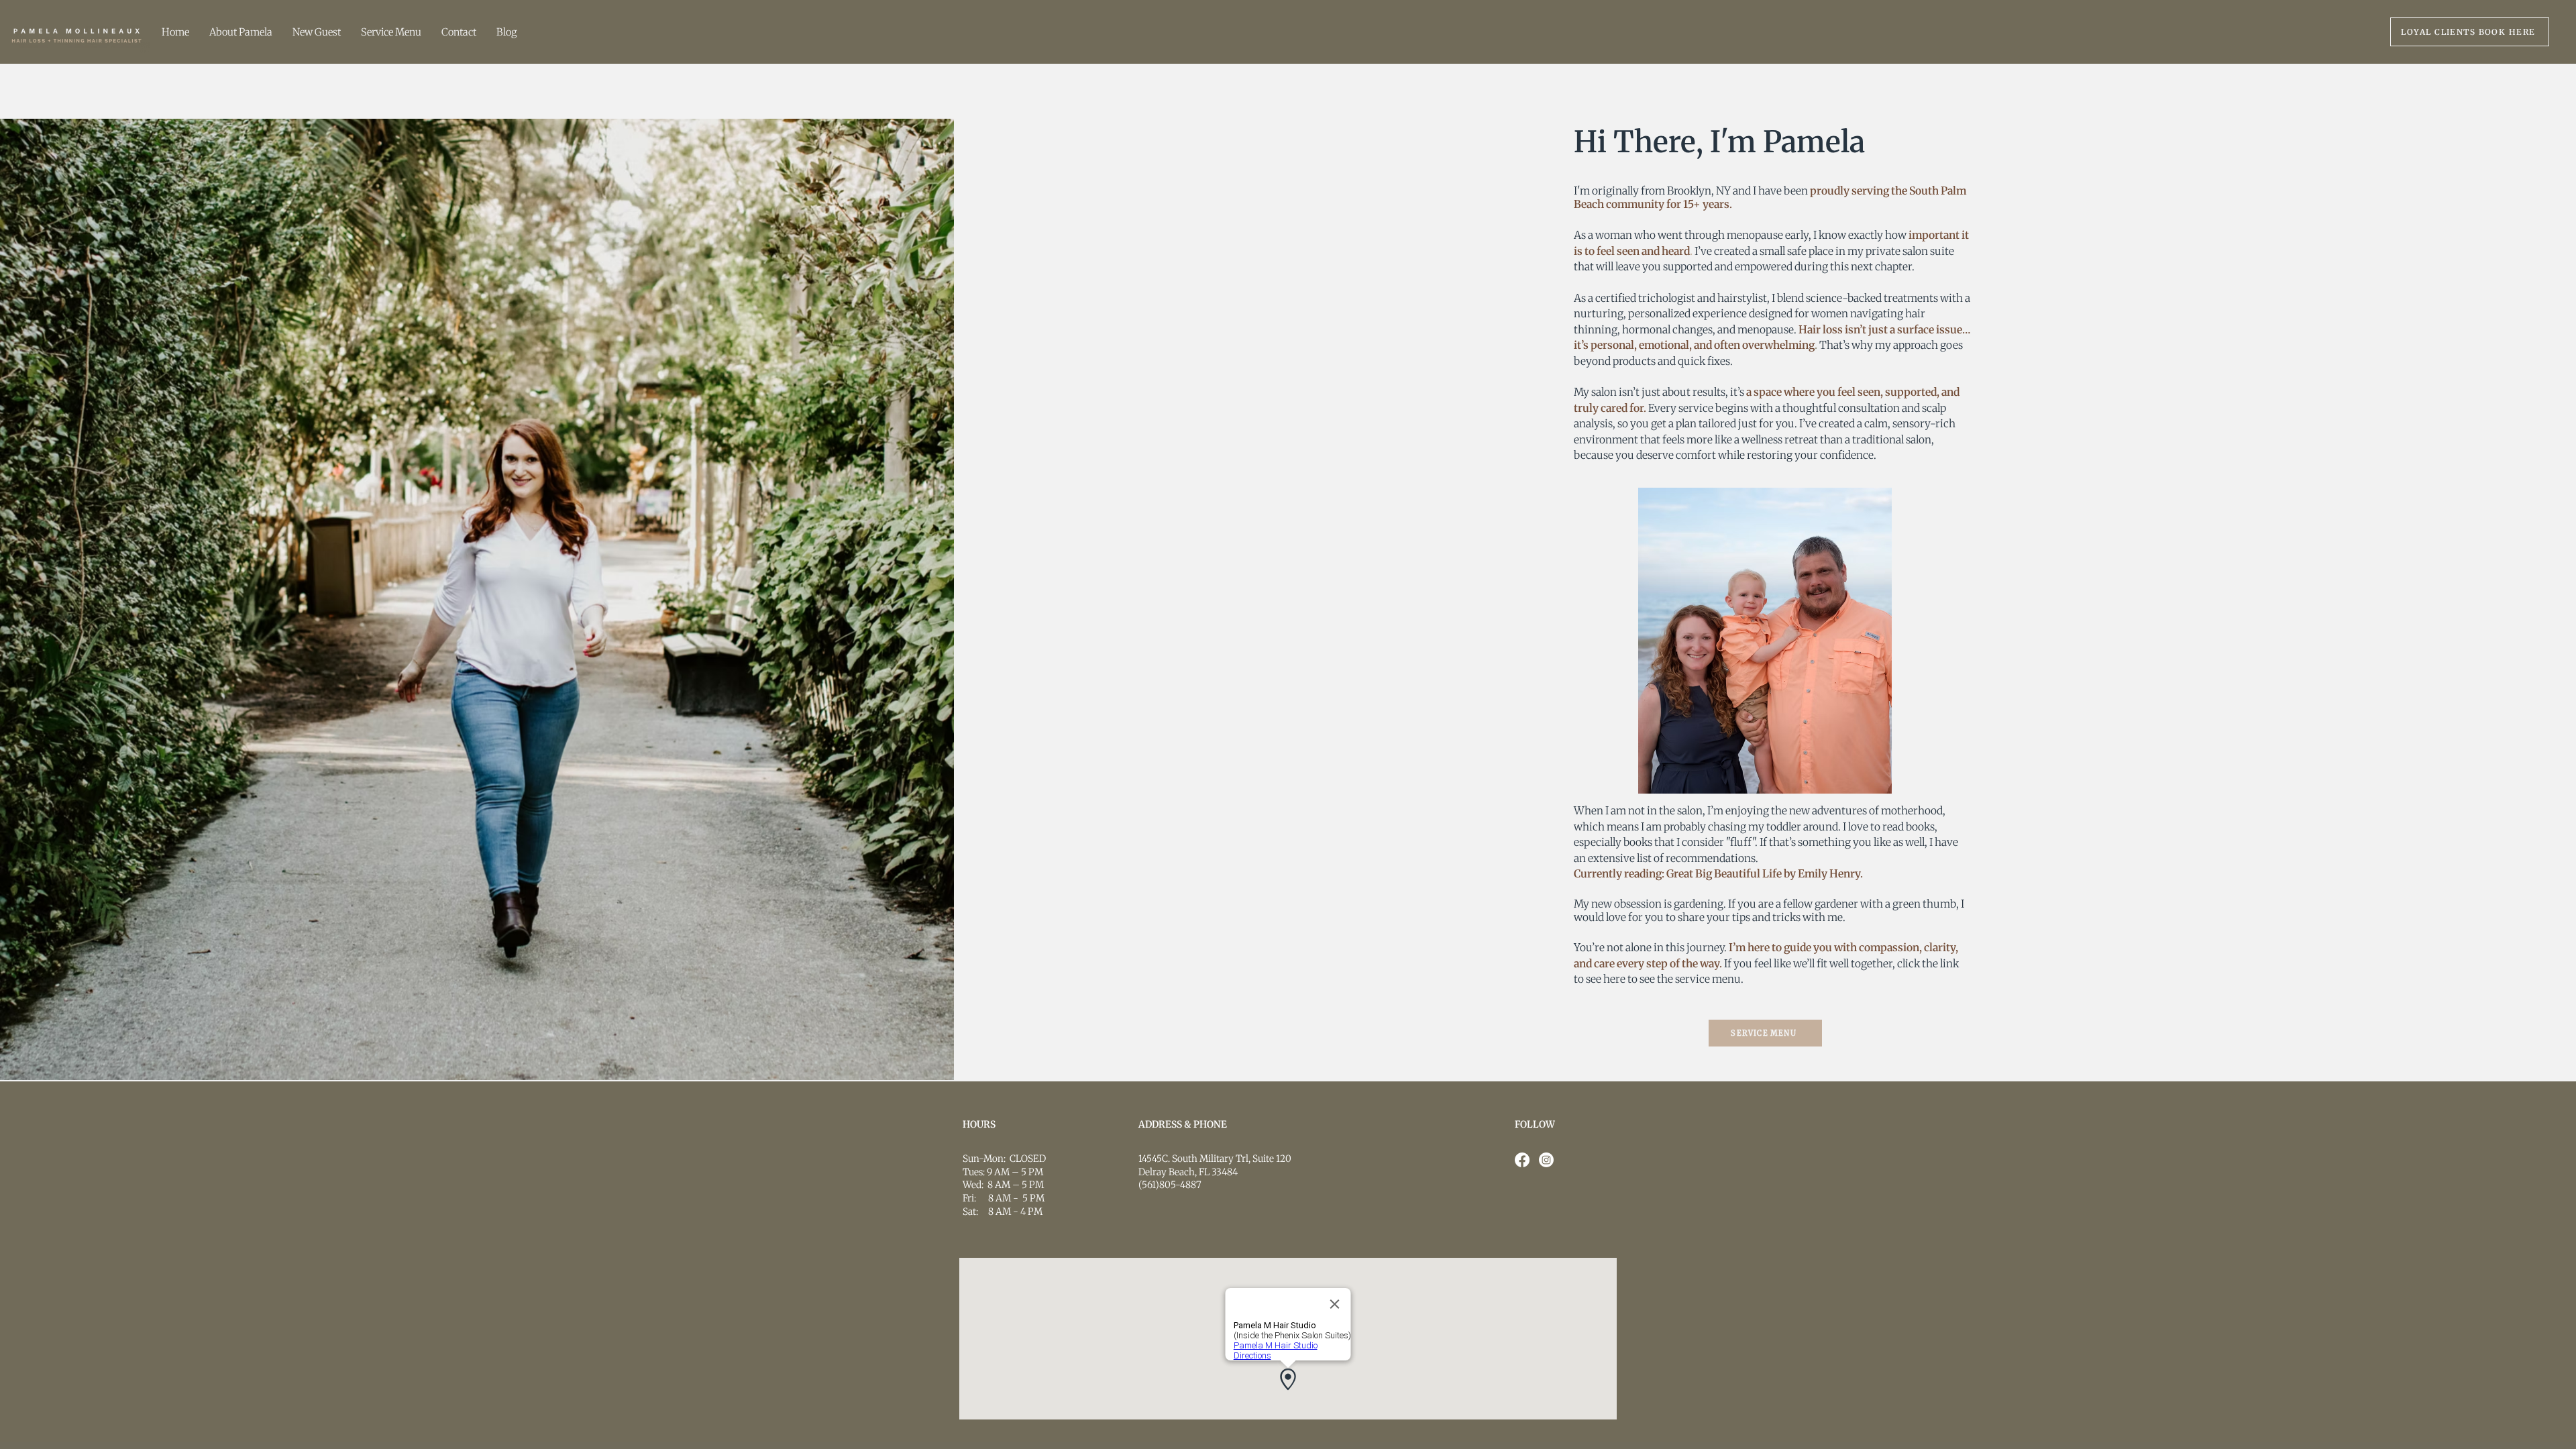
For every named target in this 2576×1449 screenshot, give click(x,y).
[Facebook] (1522, 1160)
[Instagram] (1546, 1160)
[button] (391, 32)
